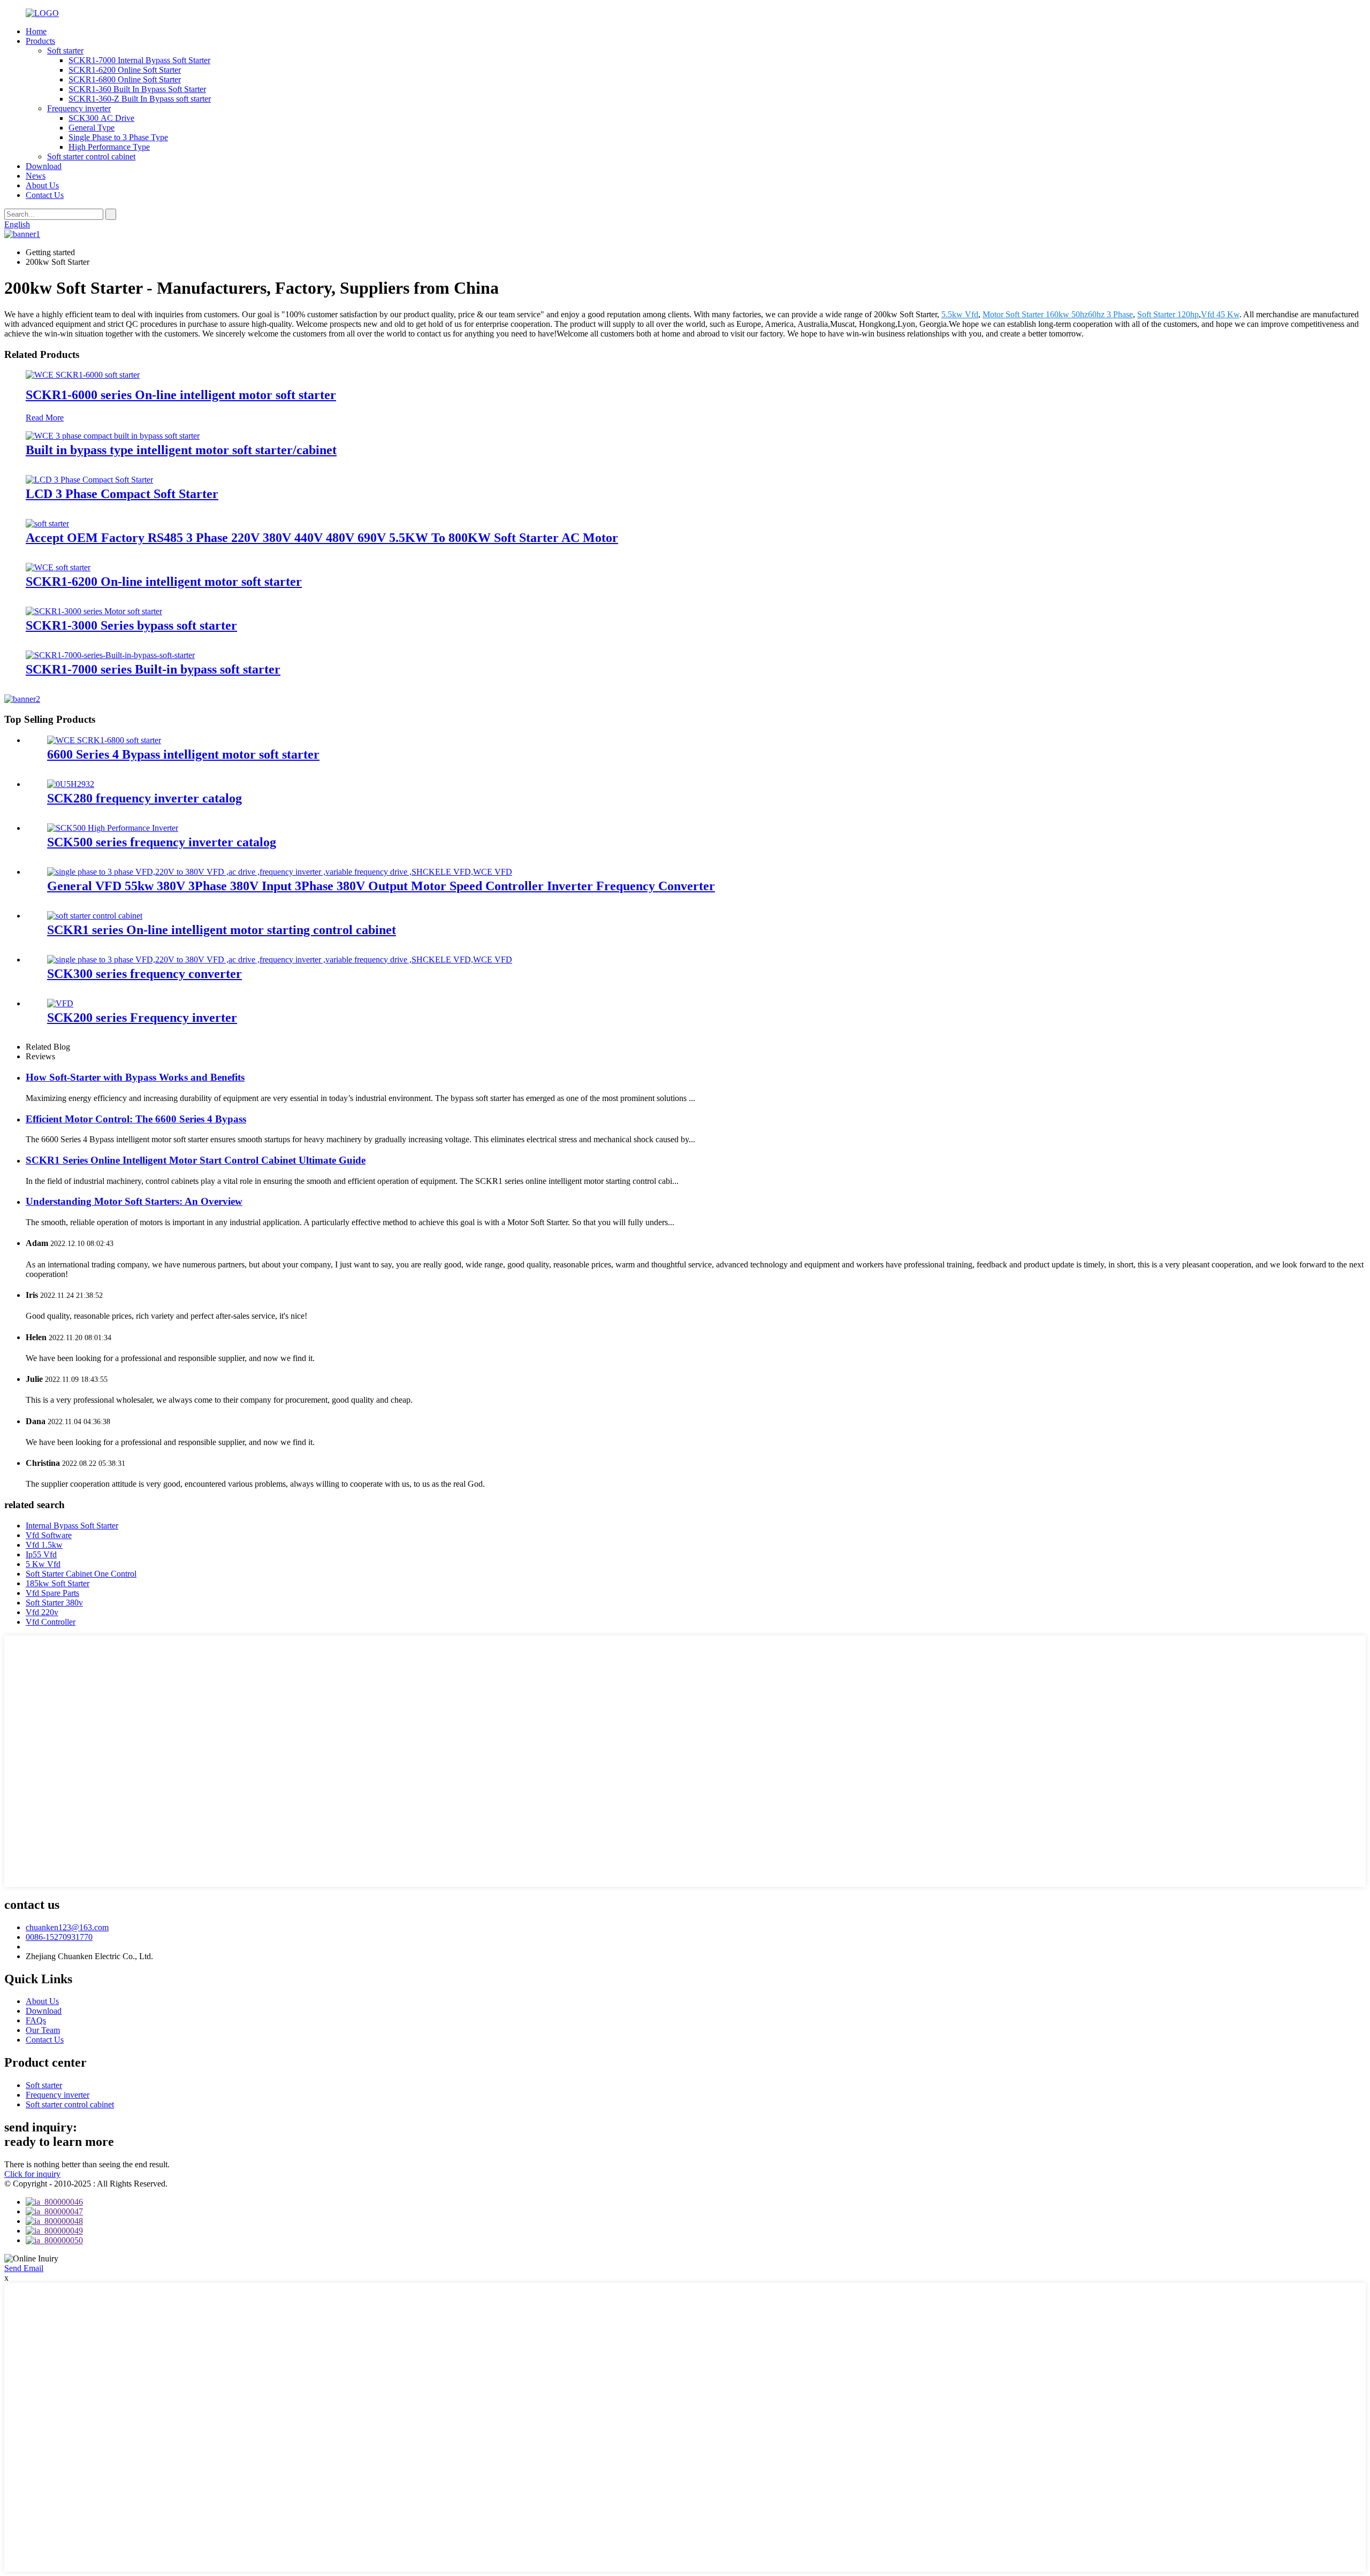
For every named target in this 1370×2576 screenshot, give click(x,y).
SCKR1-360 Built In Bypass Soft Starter (137, 89)
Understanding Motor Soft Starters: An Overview (134, 1201)
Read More (45, 418)
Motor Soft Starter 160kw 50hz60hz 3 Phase (1058, 314)
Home (36, 31)
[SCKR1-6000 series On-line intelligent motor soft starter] (83, 375)
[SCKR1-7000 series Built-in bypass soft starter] (110, 655)
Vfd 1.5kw (44, 1545)
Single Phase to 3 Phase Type (118, 137)
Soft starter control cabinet (91, 156)
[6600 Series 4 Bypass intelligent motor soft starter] (104, 740)
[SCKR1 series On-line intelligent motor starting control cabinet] (95, 916)
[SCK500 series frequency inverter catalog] (113, 828)
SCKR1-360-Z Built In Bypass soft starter (140, 99)
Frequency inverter (79, 108)
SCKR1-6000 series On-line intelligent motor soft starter (181, 395)
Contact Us (45, 195)
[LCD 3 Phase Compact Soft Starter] (89, 480)
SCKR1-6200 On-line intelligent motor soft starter (164, 582)
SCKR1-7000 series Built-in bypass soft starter (153, 669)
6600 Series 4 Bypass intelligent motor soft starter (183, 754)
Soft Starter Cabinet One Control (81, 1574)
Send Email (24, 2268)
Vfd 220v (42, 1612)
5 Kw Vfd (43, 1564)
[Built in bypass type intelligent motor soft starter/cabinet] (113, 436)
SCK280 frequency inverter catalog (144, 798)
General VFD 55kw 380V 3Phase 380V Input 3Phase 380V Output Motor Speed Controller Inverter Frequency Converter (381, 886)
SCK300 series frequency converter (144, 974)
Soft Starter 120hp (1168, 314)
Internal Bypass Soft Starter (72, 1526)
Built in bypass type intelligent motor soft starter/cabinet (181, 450)
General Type (92, 128)
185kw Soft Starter (58, 1583)
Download (44, 166)
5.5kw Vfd (960, 314)
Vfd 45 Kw (1220, 314)
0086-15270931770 (59, 1937)
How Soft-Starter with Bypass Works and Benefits (135, 1077)
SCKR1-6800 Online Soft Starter (125, 79)
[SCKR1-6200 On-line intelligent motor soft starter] (58, 567)
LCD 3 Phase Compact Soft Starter (122, 494)
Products (40, 41)
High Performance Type (109, 147)
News (36, 176)
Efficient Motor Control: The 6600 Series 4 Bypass (136, 1119)
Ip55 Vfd (41, 1554)
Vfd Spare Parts (52, 1593)
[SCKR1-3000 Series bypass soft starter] (94, 611)
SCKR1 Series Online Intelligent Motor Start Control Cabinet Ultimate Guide (196, 1160)
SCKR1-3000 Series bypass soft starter (131, 625)
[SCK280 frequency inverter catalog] (71, 784)
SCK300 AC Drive (101, 118)
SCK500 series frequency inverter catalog (162, 842)
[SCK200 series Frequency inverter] (60, 1003)
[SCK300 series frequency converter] (280, 960)
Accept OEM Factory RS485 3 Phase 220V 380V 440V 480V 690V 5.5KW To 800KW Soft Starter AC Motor (322, 538)
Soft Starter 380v (54, 1603)
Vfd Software (49, 1535)
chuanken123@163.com (67, 1927)
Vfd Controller (51, 1622)
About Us (42, 185)
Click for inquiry (32, 2174)
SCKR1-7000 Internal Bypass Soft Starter (139, 60)
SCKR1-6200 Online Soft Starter (125, 70)
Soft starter (65, 51)
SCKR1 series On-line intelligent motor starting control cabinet (222, 930)
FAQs (36, 2020)
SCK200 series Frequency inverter (142, 1018)
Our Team (43, 2030)
